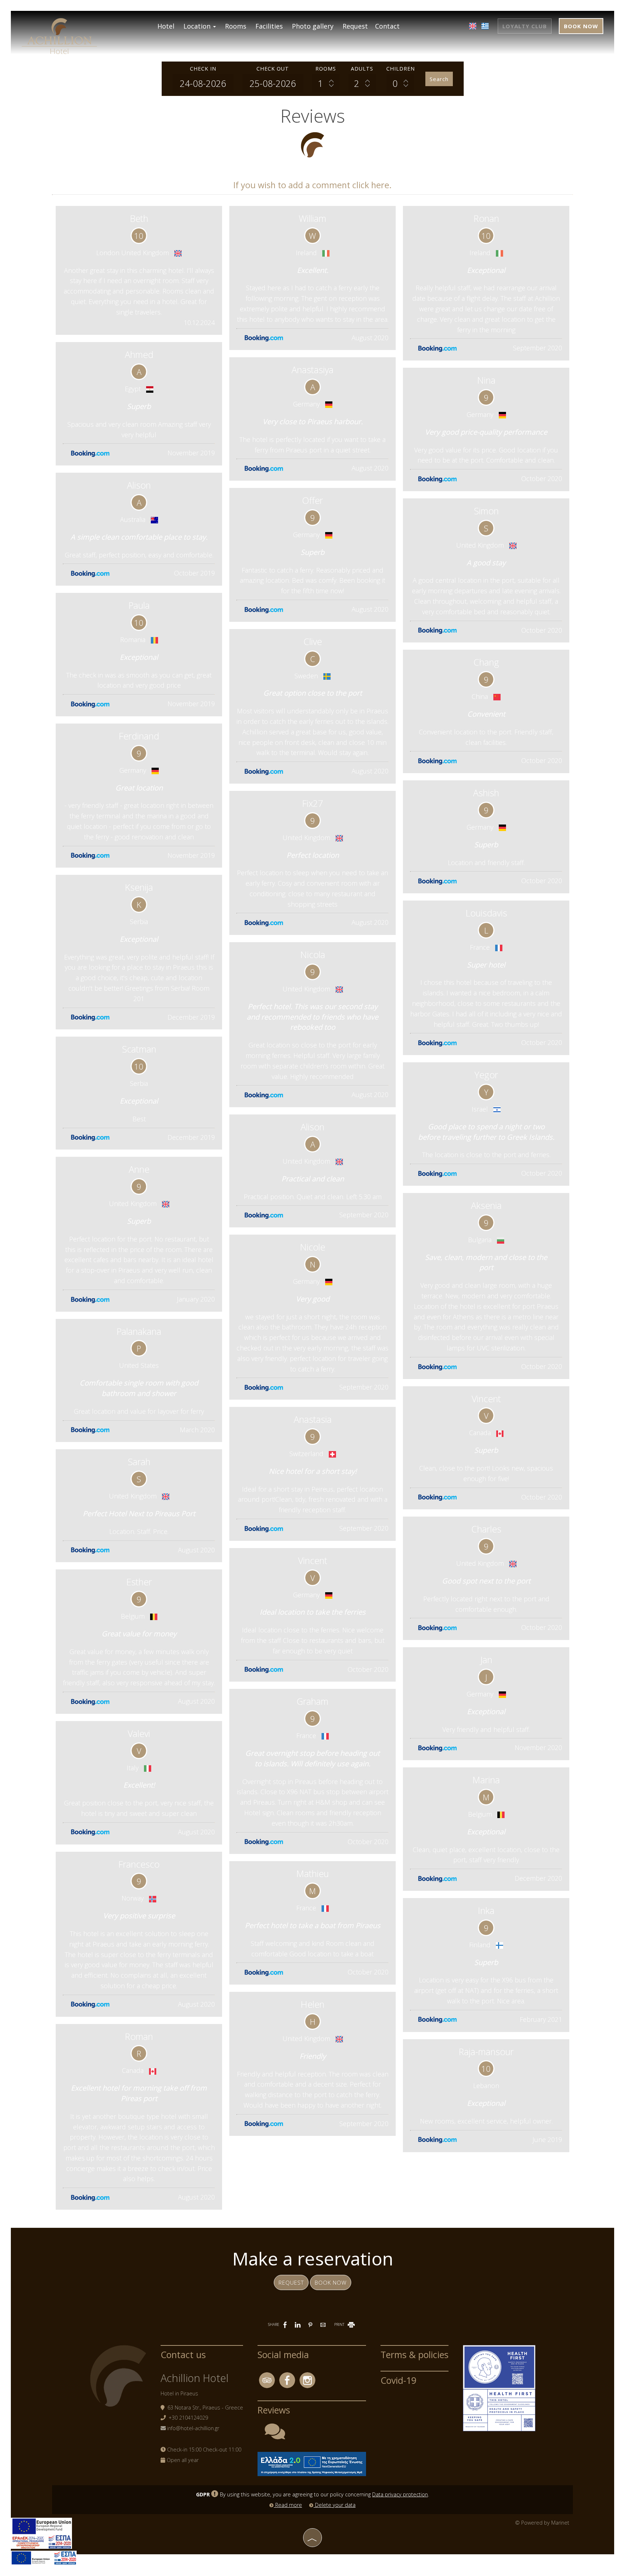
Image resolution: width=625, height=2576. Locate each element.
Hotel (166, 26)
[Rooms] (326, 83)
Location (198, 26)
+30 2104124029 (188, 2418)
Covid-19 (398, 2380)
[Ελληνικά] (485, 26)
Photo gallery (313, 26)
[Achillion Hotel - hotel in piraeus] (59, 35)
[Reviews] (275, 2436)
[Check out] (273, 83)
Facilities (269, 26)
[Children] (400, 83)
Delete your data (335, 2505)
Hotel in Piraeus (179, 2393)
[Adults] (362, 83)
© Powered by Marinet (542, 2523)
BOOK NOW (581, 26)
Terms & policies (414, 2354)
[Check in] (203, 83)
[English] (473, 26)
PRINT (340, 2324)
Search (439, 79)
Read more (288, 2505)
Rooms (236, 26)
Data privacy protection (400, 2494)
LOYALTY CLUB (525, 26)
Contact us (183, 2354)
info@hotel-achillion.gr (193, 2428)
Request (355, 26)
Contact (387, 26)
